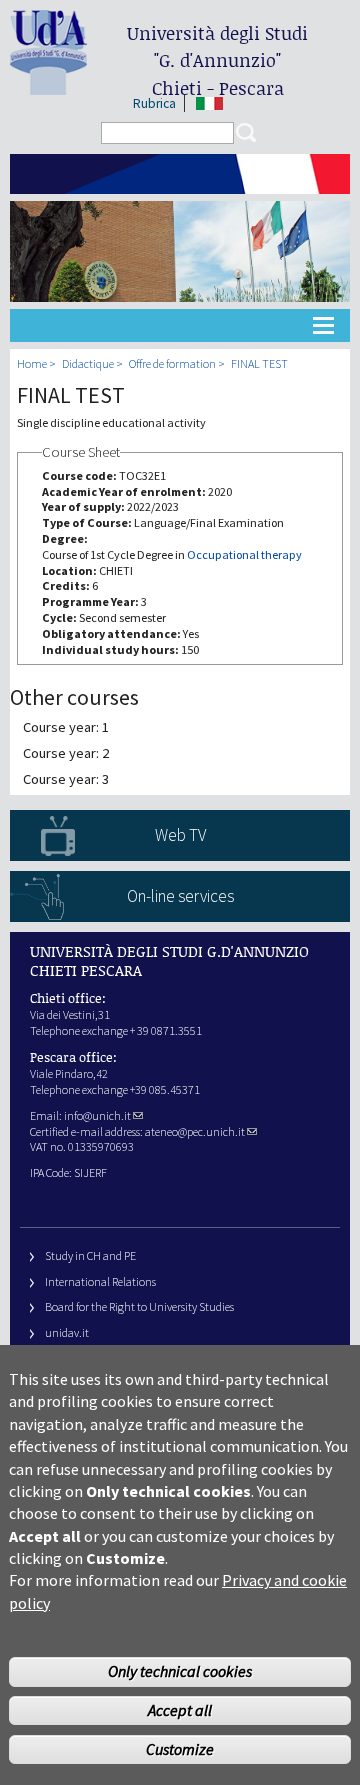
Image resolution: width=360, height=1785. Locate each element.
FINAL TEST (259, 363)
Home (32, 363)
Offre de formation (172, 363)
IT (209, 103)
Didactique (88, 363)
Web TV (180, 835)
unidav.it (67, 1332)
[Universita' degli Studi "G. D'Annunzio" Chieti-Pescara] (48, 86)
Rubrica (154, 103)
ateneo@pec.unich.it (195, 1131)
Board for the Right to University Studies (139, 1306)
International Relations (100, 1281)
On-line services (180, 896)
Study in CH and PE (90, 1255)
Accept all (180, 1710)
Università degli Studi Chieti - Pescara (217, 60)
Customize (180, 1749)
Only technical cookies (180, 1671)
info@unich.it (97, 1115)
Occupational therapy (244, 554)
